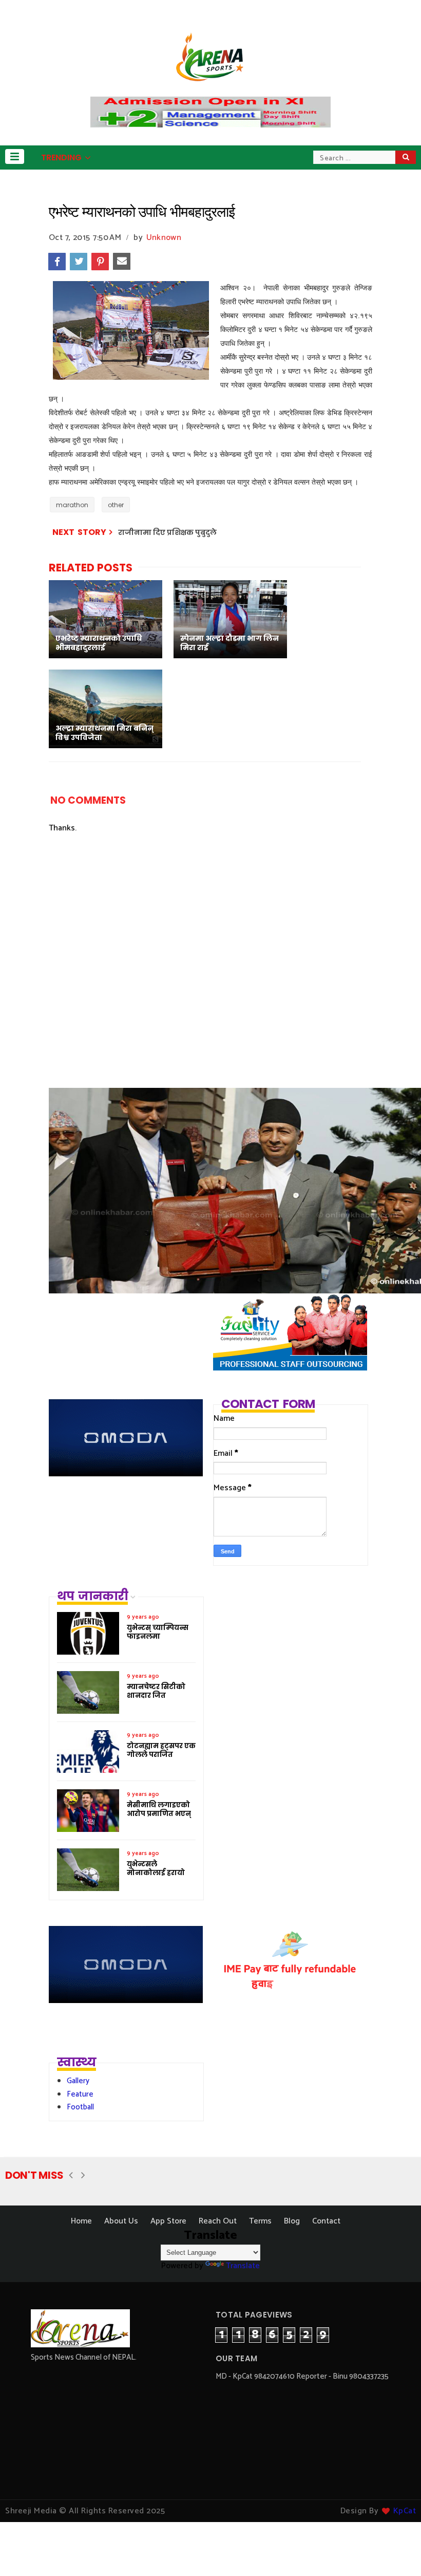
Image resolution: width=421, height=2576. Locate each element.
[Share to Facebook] (57, 262)
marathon (72, 505)
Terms (260, 2221)
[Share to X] (79, 262)
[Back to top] (396, 2551)
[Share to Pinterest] (100, 262)
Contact (326, 2221)
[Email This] (122, 262)
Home (81, 2221)
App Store (168, 2221)
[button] (15, 156)
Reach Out (218, 2221)
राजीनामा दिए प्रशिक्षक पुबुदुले (167, 532)
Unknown (164, 238)
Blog (292, 2221)
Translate (243, 2266)
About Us (121, 2221)
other (116, 505)
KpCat (405, 2511)
